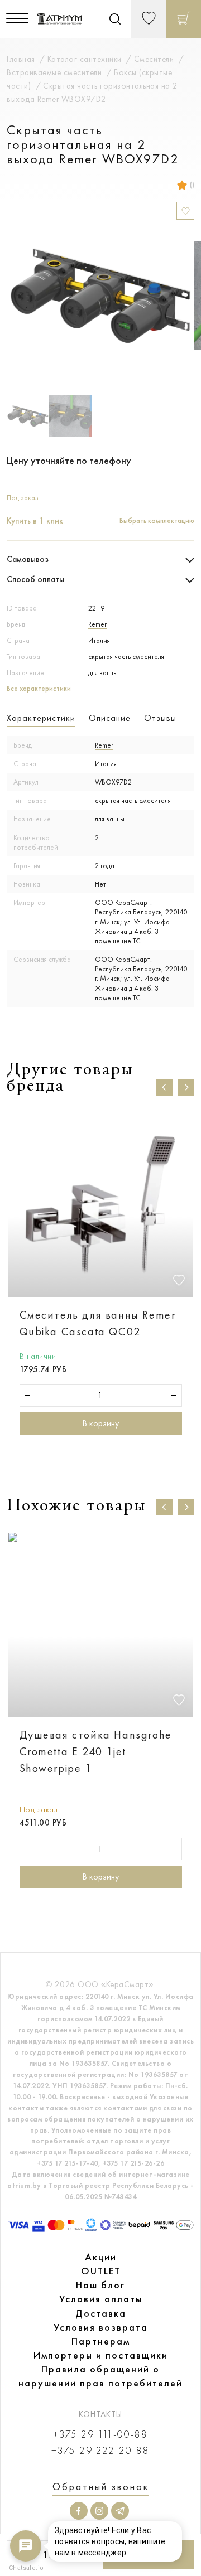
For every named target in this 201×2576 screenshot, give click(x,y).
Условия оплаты (101, 2299)
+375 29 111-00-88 (100, 2435)
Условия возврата (101, 2327)
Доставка (101, 2313)
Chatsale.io (26, 2568)
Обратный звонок (101, 2487)
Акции (101, 2257)
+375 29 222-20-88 (100, 2451)
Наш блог (100, 2285)
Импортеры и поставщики (101, 2355)
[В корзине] (183, 19)
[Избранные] (148, 19)
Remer (97, 624)
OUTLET (101, 2271)
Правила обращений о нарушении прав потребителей (100, 2376)
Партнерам (101, 2341)
